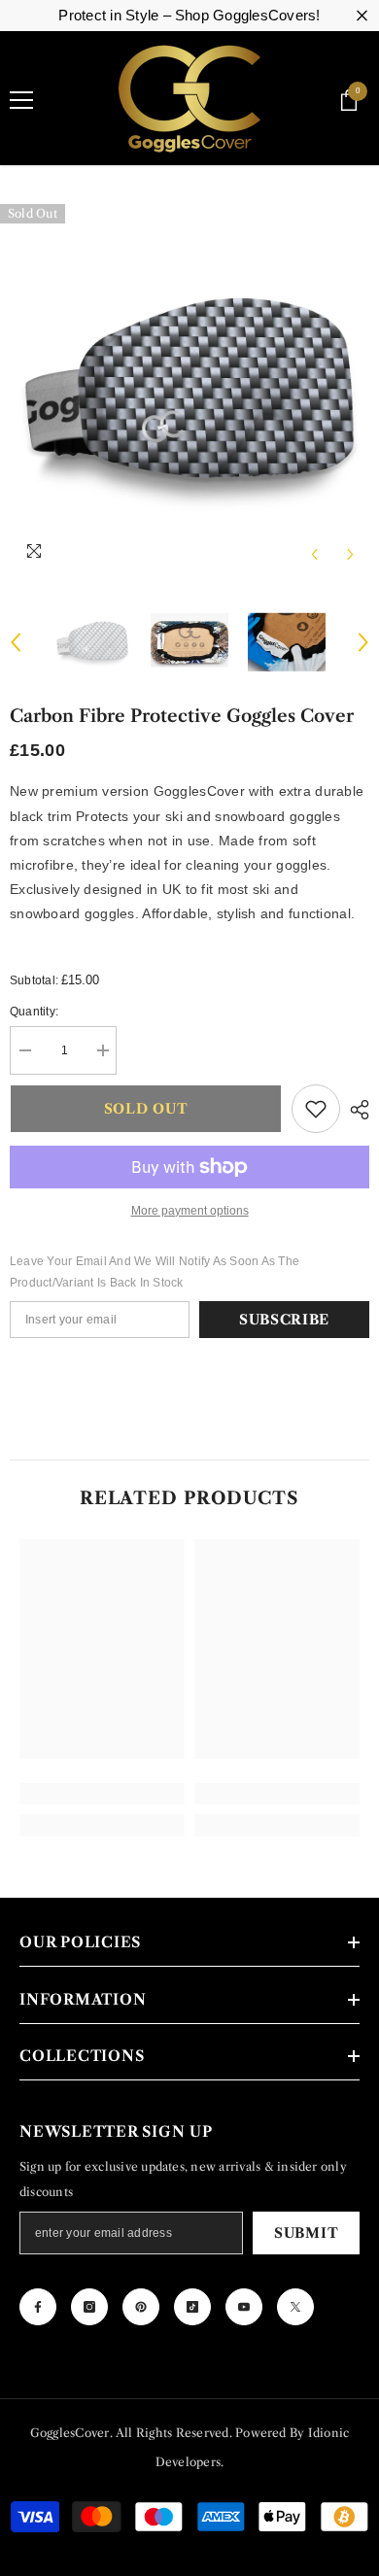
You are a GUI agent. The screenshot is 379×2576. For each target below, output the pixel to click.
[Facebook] (38, 2307)
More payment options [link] (190, 1211)
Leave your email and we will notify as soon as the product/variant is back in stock (155, 1272)
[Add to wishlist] (316, 1109)
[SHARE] (355, 1110)
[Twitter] (295, 2307)
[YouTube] (244, 2307)
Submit (306, 2233)
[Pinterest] (141, 2307)
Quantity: (34, 1012)
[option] (189, 394)
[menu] (21, 100)
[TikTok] (192, 2307)
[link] (102, 1794)
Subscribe (284, 1320)
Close (362, 16)
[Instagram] (89, 2307)
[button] (314, 554)
